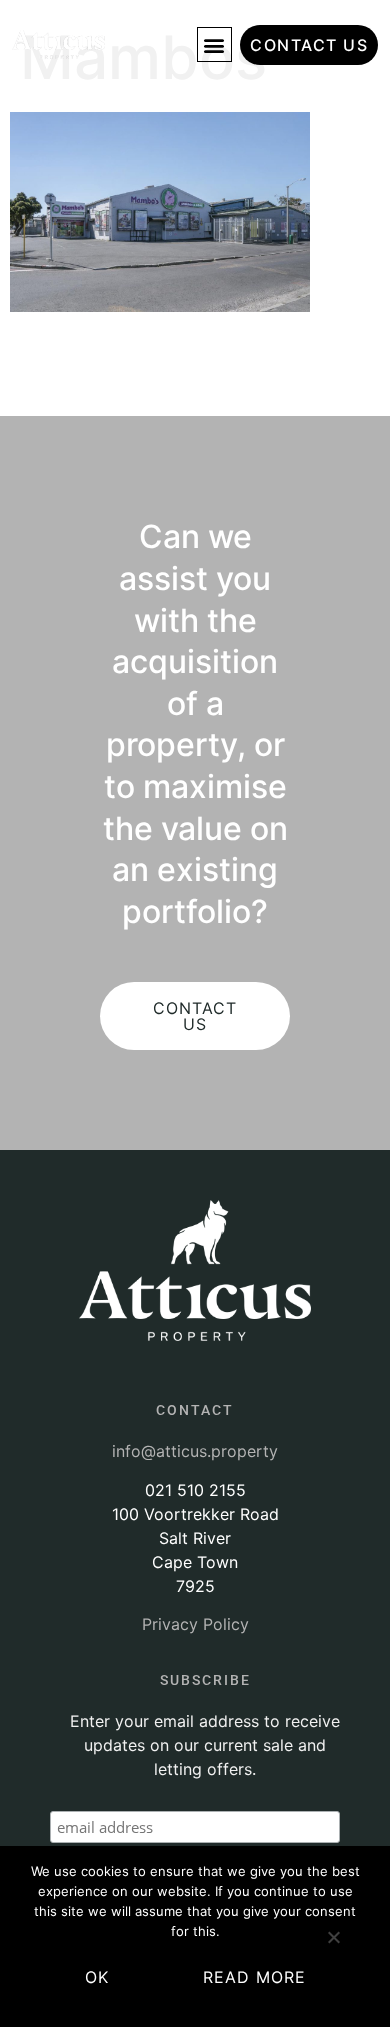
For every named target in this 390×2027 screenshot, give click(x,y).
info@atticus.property (195, 1451)
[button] (214, 44)
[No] (333, 1945)
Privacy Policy (195, 1624)
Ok (97, 1977)
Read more (254, 1977)
